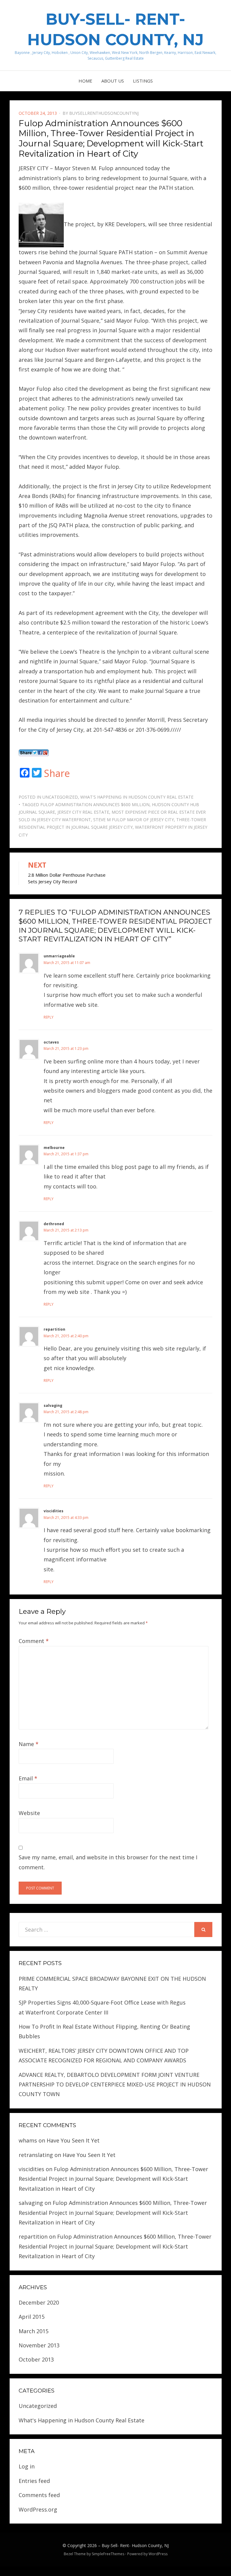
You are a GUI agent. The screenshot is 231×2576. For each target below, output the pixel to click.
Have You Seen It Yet (73, 2140)
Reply (49, 1017)
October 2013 (36, 2359)
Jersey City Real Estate (83, 812)
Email (28, 1778)
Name (29, 1744)
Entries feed (34, 2481)
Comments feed (39, 2495)
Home (85, 81)
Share (57, 773)
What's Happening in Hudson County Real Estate (137, 797)
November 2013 (39, 2345)
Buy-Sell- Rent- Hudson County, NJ (135, 2545)
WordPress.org (38, 2509)
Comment (34, 1641)
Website (29, 1813)
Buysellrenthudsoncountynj (104, 113)
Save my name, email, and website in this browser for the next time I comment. (108, 1862)
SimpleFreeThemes (108, 2554)
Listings (143, 81)
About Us (113, 81)
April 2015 (32, 2317)
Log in (27, 2466)
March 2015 (34, 2331)
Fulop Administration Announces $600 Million (95, 804)
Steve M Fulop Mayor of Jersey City (134, 820)
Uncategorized (60, 797)
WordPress (158, 2554)
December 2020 (39, 2302)
